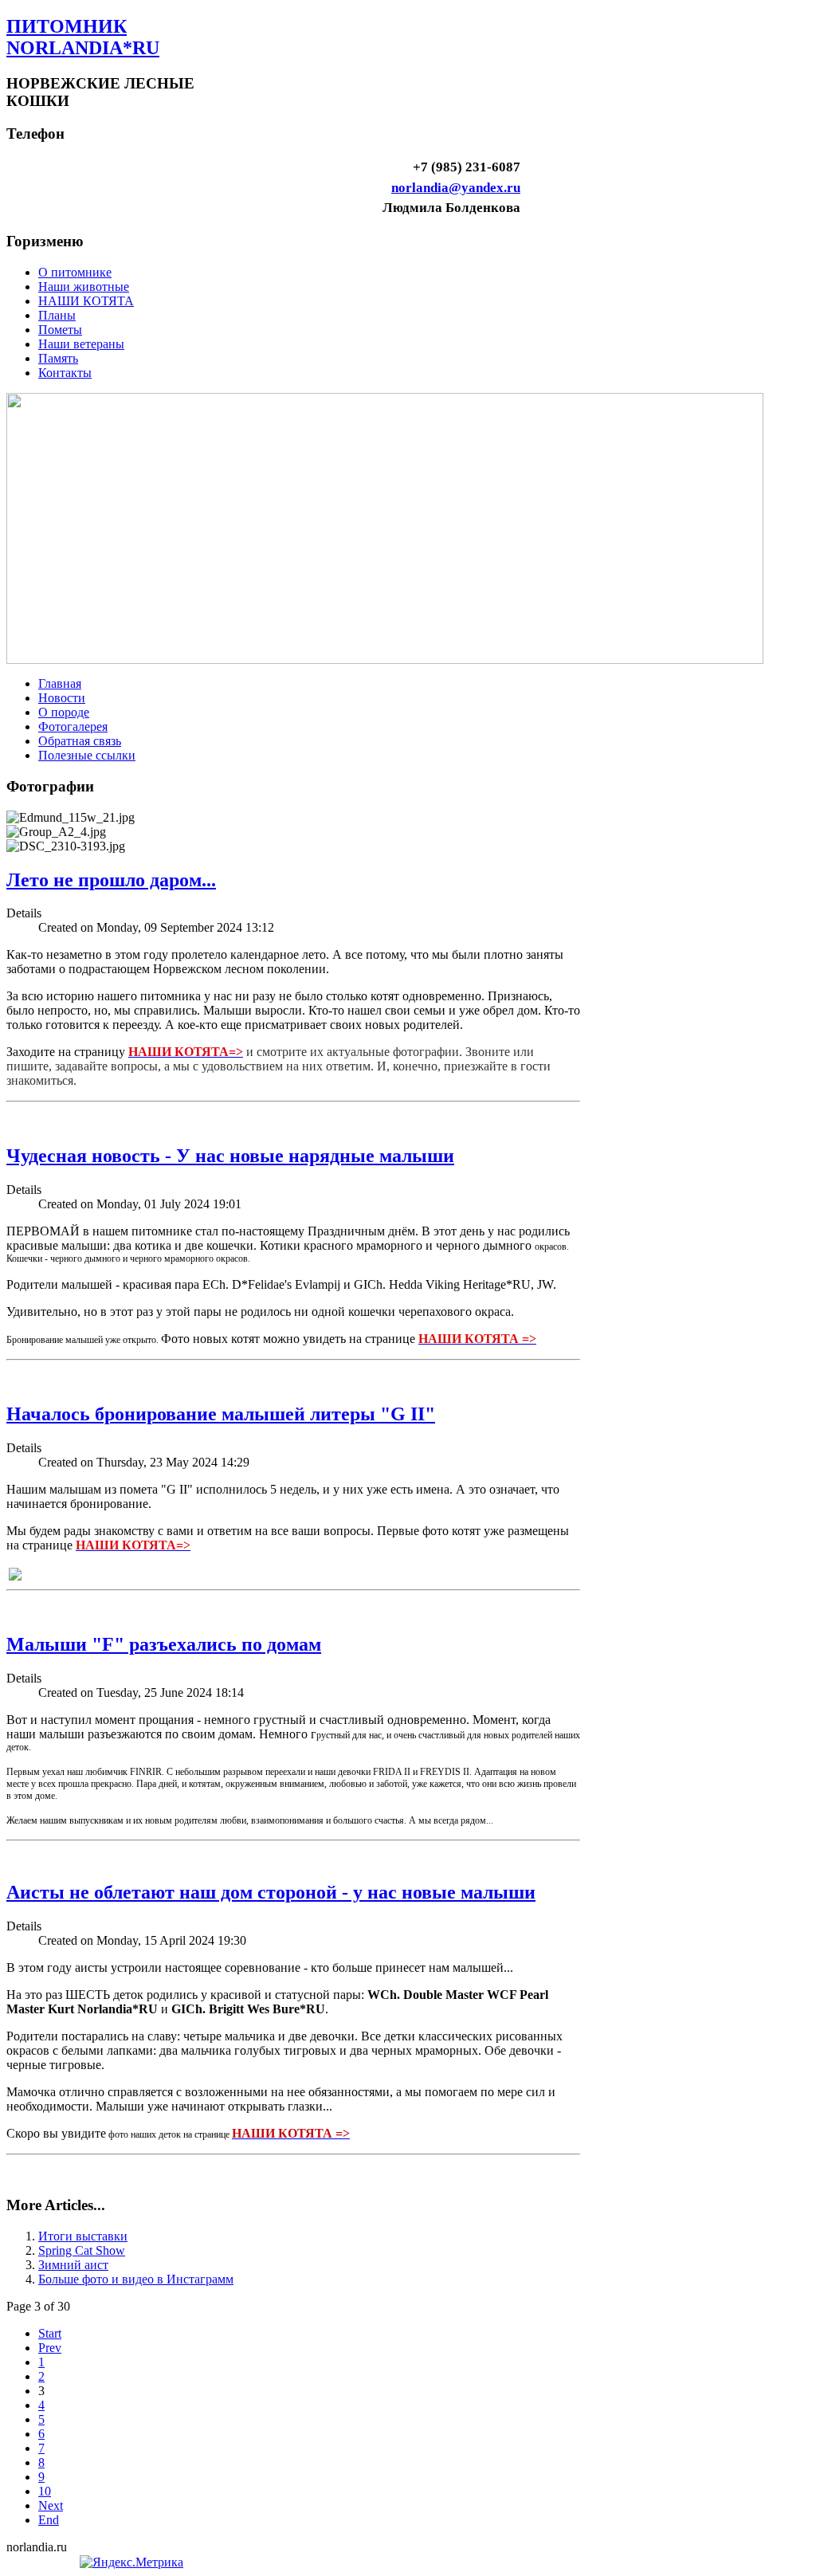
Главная (60, 683)
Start (50, 2333)
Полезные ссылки (87, 755)
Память (58, 358)
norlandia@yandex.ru (456, 188)
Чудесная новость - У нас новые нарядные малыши (230, 1156)
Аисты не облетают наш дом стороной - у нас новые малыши (271, 1892)
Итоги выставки (83, 2236)
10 (45, 2491)
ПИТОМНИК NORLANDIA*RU (83, 37)
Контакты (65, 373)
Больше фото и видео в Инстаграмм (136, 2279)
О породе (64, 712)
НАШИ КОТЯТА (86, 301)
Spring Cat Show (82, 2250)
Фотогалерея (73, 726)
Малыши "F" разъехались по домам (164, 1644)
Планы (57, 315)
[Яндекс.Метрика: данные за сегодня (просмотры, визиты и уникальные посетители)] (131, 2562)
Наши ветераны (81, 344)
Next (51, 2505)
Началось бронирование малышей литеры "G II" (221, 1414)
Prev (50, 2348)
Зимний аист (73, 2265)
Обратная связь (80, 741)
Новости (62, 698)
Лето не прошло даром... (111, 880)
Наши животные (84, 287)
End (49, 2520)
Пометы (60, 330)
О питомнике (75, 272)
